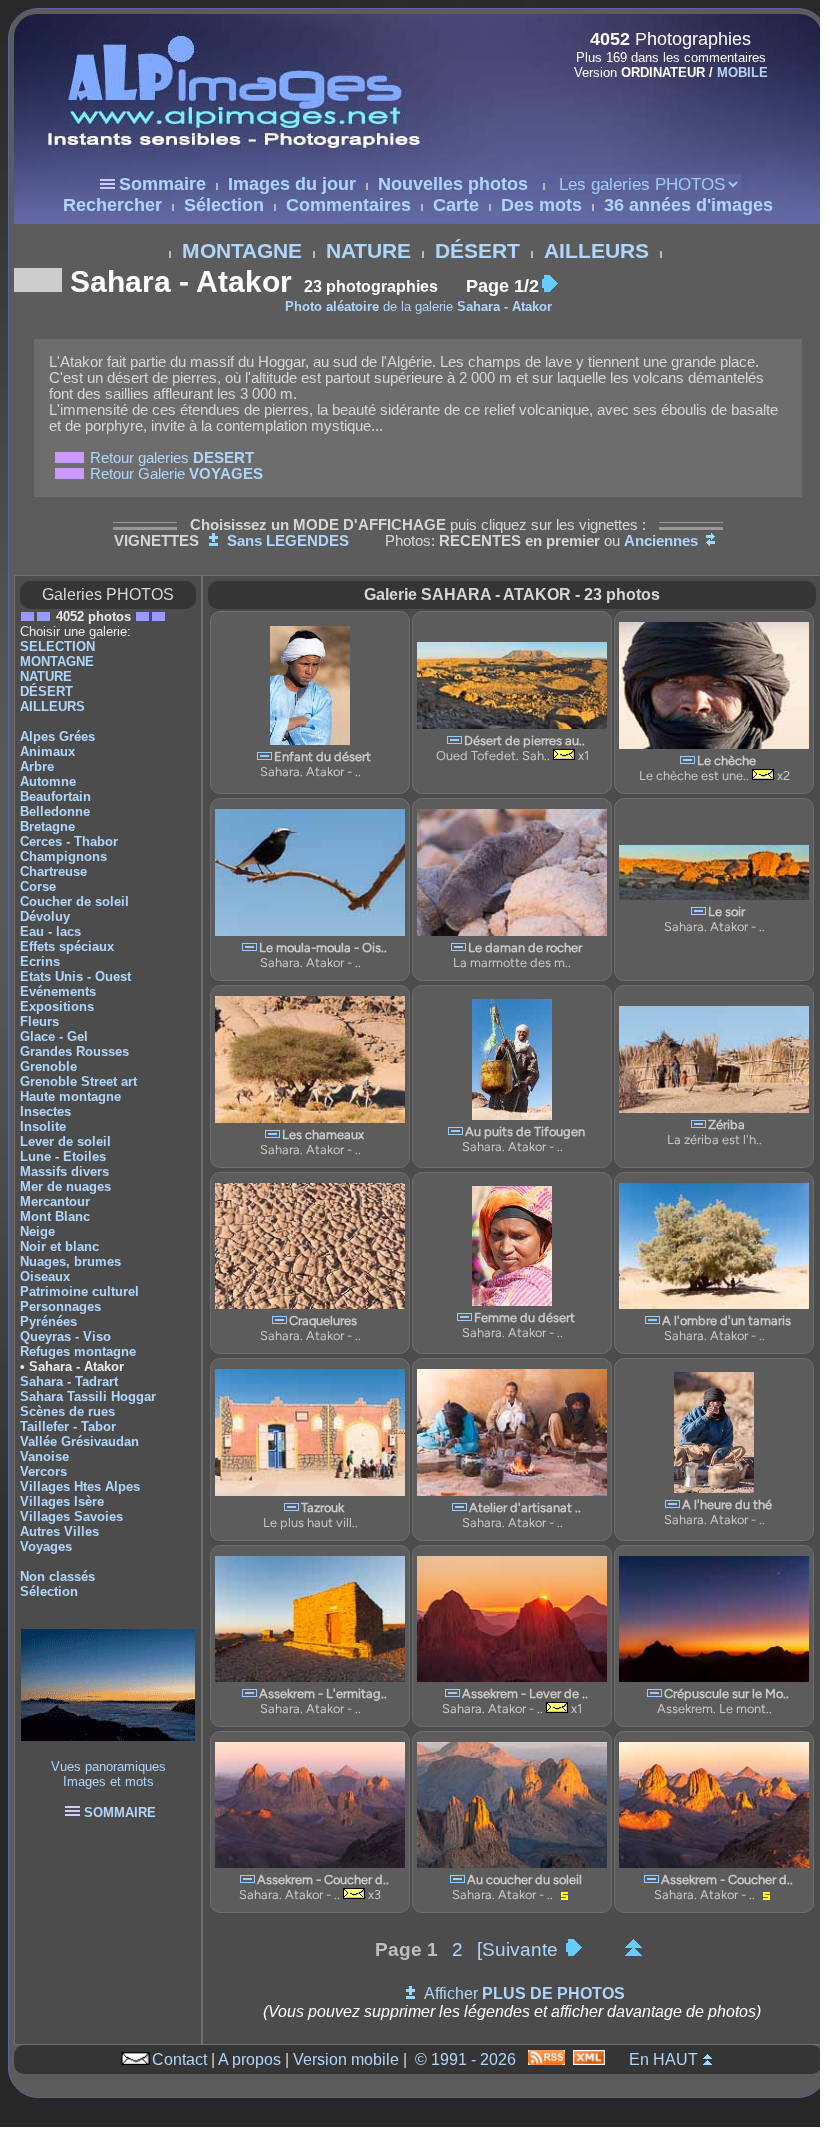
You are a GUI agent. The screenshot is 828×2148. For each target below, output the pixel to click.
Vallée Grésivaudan (79, 1441)
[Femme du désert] (464, 1317)
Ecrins (40, 961)
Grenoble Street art (78, 1081)
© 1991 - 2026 (465, 2059)
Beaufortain (55, 796)
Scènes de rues (67, 1411)
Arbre (37, 766)
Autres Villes (59, 1531)
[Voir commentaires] (564, 755)
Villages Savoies (71, 1516)
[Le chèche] (687, 760)
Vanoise (44, 1456)
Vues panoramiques (108, 1766)
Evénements (58, 991)
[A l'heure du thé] (672, 1504)
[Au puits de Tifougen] (455, 1131)
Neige (37, 1231)
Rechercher (112, 205)
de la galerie (418, 306)
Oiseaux (45, 1276)
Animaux (47, 751)
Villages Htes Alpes (80, 1486)
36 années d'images (688, 205)
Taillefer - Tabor (68, 1426)
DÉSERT (477, 251)
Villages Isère (62, 1501)
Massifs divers (64, 1171)
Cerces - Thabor (69, 841)
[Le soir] (698, 911)
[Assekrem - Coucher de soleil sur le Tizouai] (247, 1879)
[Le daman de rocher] (458, 947)
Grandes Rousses (74, 1051)
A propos (249, 2059)
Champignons (63, 856)
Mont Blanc (55, 1216)
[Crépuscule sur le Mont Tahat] (654, 1693)
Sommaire (162, 184)
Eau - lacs (50, 931)
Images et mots (108, 1781)
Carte (456, 205)
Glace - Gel (54, 1036)
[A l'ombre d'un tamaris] (652, 1320)
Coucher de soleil (74, 901)
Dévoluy (45, 916)
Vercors (43, 1471)
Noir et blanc (59, 1246)
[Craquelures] (279, 1320)
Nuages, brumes (70, 1261)
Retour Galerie (176, 474)
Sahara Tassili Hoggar (88, 1396)
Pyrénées (48, 1321)
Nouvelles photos (453, 184)
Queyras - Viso (65, 1336)
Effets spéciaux (67, 946)
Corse (38, 886)
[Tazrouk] (291, 1507)
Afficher (524, 1993)
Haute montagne (70, 1096)
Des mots (541, 205)
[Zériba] (698, 1124)
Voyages (46, 1546)
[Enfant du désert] (264, 756)
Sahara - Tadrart (69, 1381)
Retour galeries (172, 458)
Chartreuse (53, 871)
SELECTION (57, 646)
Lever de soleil (65, 1141)
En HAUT (663, 2059)
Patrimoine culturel (79, 1291)
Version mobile (346, 2059)
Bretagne (47, 826)
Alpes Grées (57, 736)
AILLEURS (596, 251)
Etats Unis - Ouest (75, 976)
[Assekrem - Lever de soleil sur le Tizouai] (452, 1693)
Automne (48, 781)
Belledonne (55, 811)
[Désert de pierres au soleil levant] (454, 740)
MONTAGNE (242, 251)
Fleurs (39, 1021)
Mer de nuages (65, 1186)
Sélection (224, 205)
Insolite (43, 1126)
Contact (179, 2059)
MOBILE (742, 72)
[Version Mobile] (664, 114)
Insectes (45, 1111)
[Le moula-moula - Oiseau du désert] (249, 947)
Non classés (57, 1576)
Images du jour (292, 184)
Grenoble (48, 1066)
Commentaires (348, 205)
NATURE (368, 251)
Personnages (60, 1306)
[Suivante (520, 1949)
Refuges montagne (78, 1351)
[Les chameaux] (272, 1134)
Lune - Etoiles (63, 1156)
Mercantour (55, 1201)
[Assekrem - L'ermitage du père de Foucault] (249, 1693)
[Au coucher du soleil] (457, 1879)
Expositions (57, 1006)
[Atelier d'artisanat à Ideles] (459, 1507)
